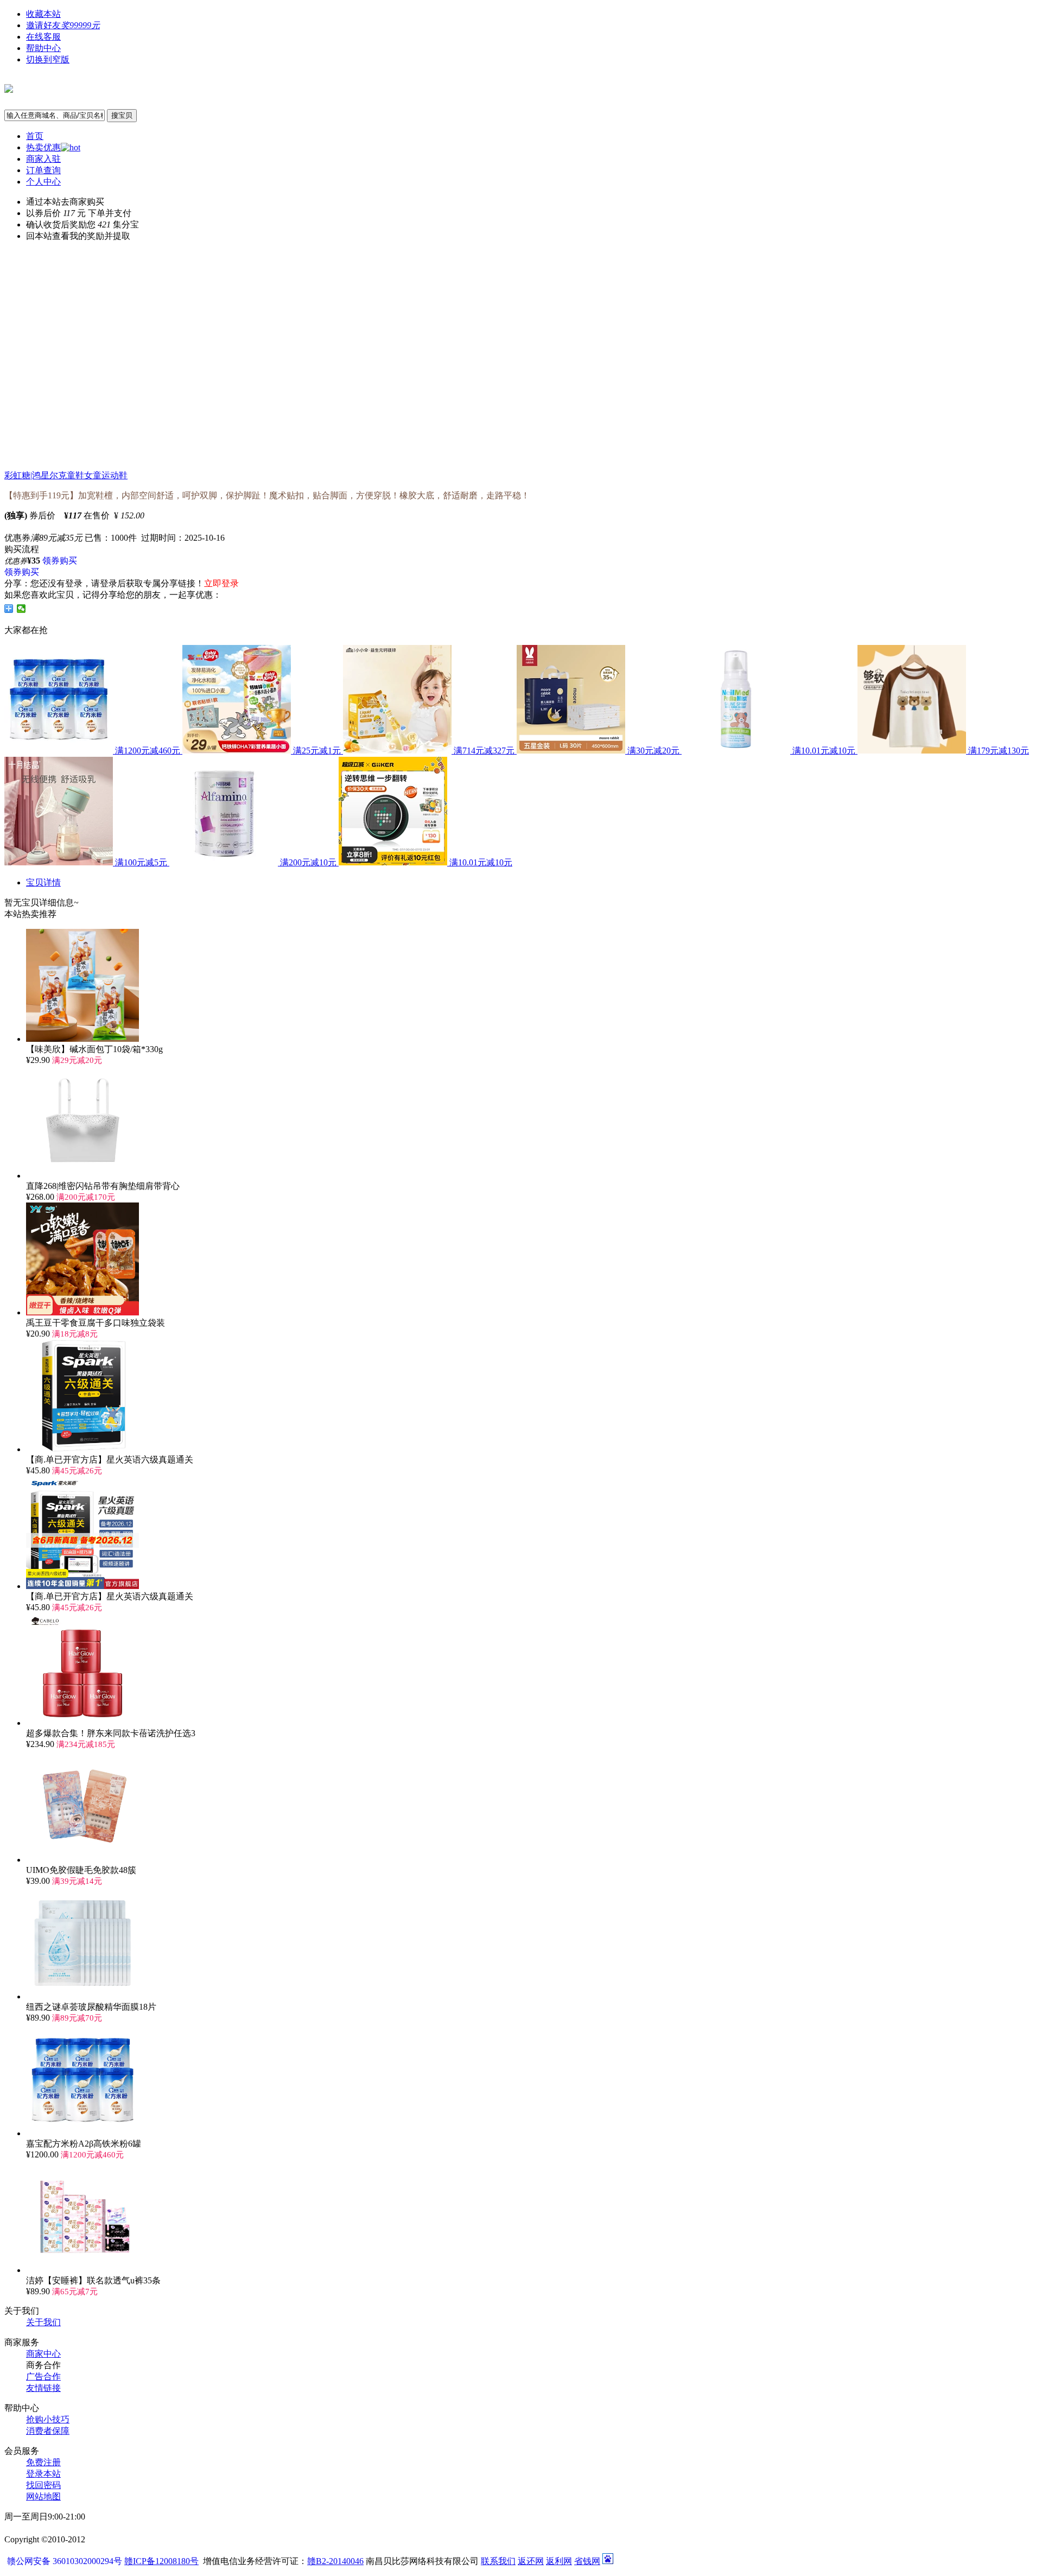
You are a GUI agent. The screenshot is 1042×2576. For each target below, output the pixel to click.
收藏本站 (43, 14)
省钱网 (587, 2561)
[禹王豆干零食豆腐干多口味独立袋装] (82, 1312)
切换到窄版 (48, 59)
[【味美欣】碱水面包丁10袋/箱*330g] (82, 1039)
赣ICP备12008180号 (161, 2561)
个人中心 (43, 182)
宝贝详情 (43, 882)
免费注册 (43, 2462)
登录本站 (43, 2474)
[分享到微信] (21, 609)
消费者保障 (48, 2431)
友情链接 (43, 2388)
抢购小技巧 (48, 2419)
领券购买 (60, 561)
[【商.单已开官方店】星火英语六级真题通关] (82, 1449)
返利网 (559, 2561)
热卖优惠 (43, 147)
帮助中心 (43, 48)
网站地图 (43, 2496)
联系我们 (498, 2561)
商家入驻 (43, 159)
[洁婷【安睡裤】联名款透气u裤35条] (82, 2270)
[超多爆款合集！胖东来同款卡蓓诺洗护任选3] (82, 1723)
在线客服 (43, 37)
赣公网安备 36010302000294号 (66, 2561)
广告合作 (43, 2376)
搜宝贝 (122, 115)
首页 (35, 136)
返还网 (531, 2561)
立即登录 (221, 583)
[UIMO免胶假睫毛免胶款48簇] (82, 1860)
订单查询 (43, 170)
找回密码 (43, 2485)
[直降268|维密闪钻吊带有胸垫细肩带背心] (82, 1176)
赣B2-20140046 (335, 2561)
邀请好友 (63, 25)
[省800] (9, 87)
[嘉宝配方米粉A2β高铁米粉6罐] (82, 2133)
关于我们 (43, 2322)
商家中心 (43, 2354)
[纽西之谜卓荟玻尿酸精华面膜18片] (82, 1996)
